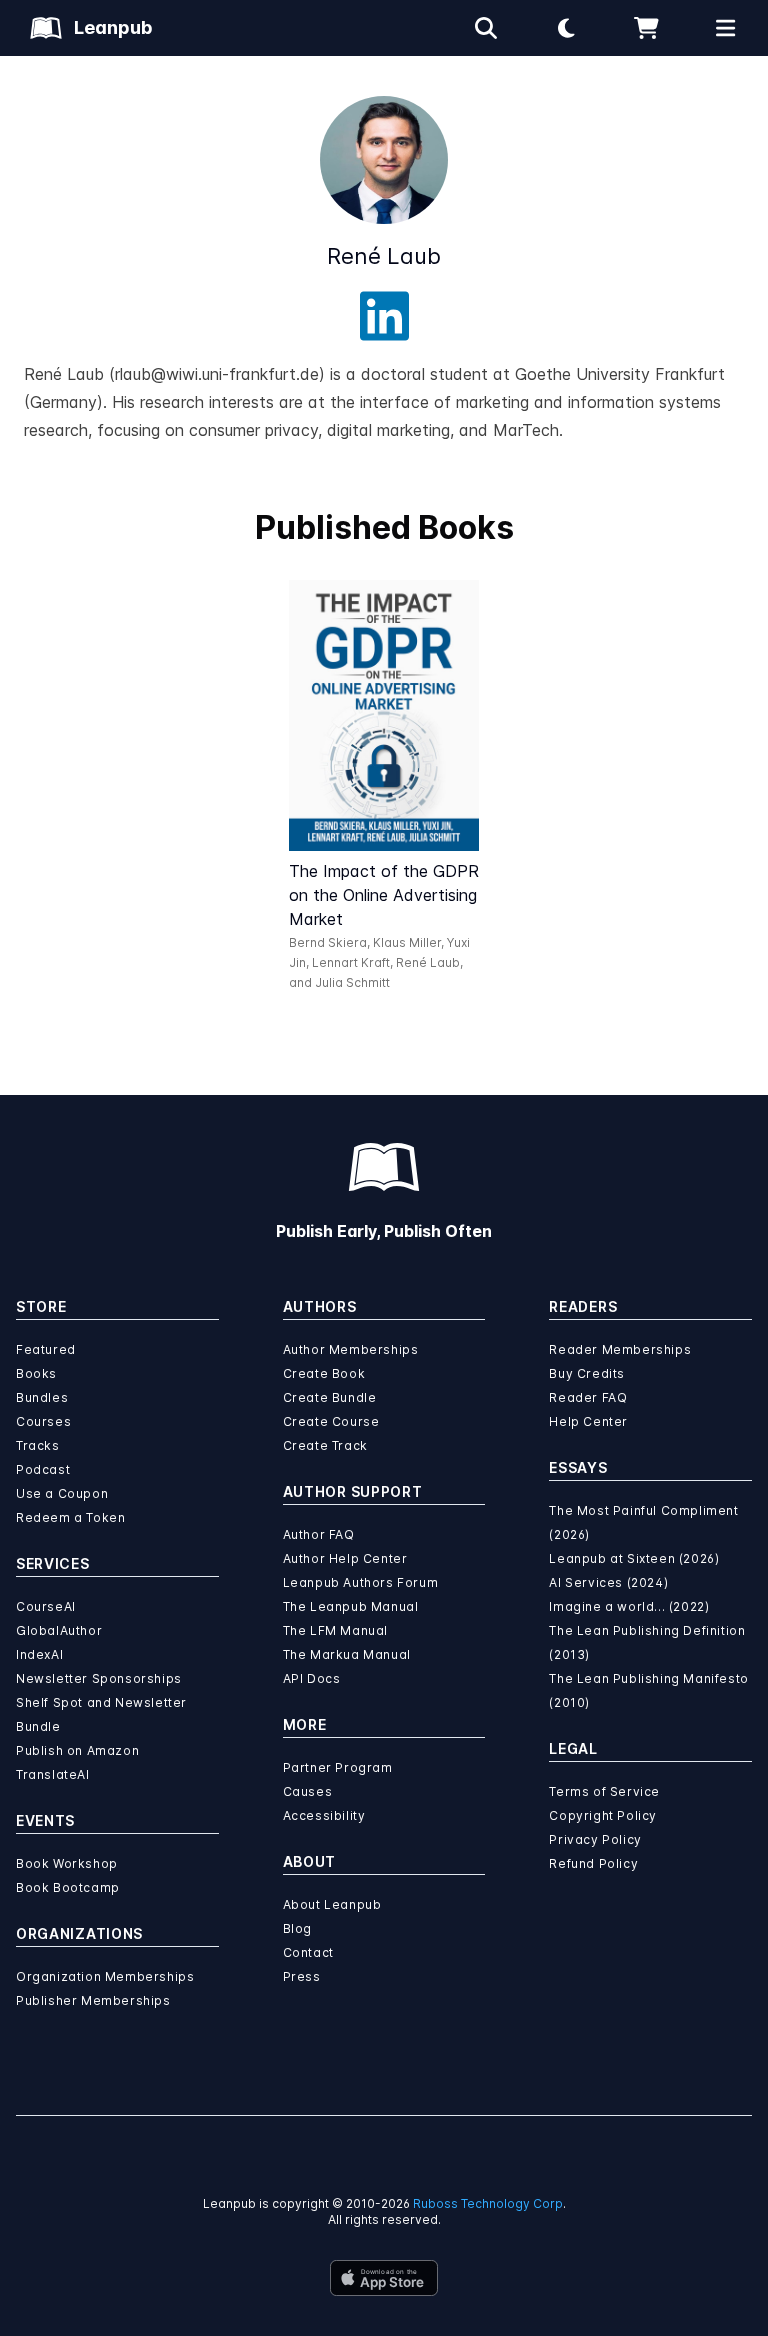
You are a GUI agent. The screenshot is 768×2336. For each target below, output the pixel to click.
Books (36, 1373)
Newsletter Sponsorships (99, 1678)
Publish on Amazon (77, 1750)
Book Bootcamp (68, 1887)
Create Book (324, 1373)
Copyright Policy (603, 1815)
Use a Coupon (62, 1493)
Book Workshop (67, 1863)
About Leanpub (332, 1904)
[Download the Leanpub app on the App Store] (384, 2278)
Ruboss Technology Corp (488, 2203)
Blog (297, 1928)
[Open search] (486, 28)
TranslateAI (53, 1774)
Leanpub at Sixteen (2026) (634, 1558)
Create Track (325, 1445)
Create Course (331, 1421)
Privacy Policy (595, 1839)
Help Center (588, 1421)
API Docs (312, 1678)
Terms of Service (604, 1791)
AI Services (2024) (608, 1582)
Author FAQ (319, 1534)
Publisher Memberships (93, 2000)
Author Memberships (351, 1349)
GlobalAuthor (59, 1630)
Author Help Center (345, 1558)
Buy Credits (587, 1373)
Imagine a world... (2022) (629, 1606)
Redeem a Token (70, 1517)
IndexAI (39, 1654)
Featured (46, 1349)
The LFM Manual (335, 1630)
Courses (43, 1421)
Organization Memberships (105, 1976)
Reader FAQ (588, 1397)
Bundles (42, 1397)
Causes (308, 1791)
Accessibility (324, 1815)
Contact (308, 1952)
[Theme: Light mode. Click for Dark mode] (566, 28)
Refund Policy (593, 1863)
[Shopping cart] (646, 28)
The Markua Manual (347, 1654)
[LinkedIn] (384, 316)
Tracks (38, 1445)
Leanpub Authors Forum (361, 1582)
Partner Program (338, 1767)
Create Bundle (330, 1397)
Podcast (43, 1469)
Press (302, 1976)
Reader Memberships (620, 1349)
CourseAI (46, 1606)
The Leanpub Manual (351, 1606)
